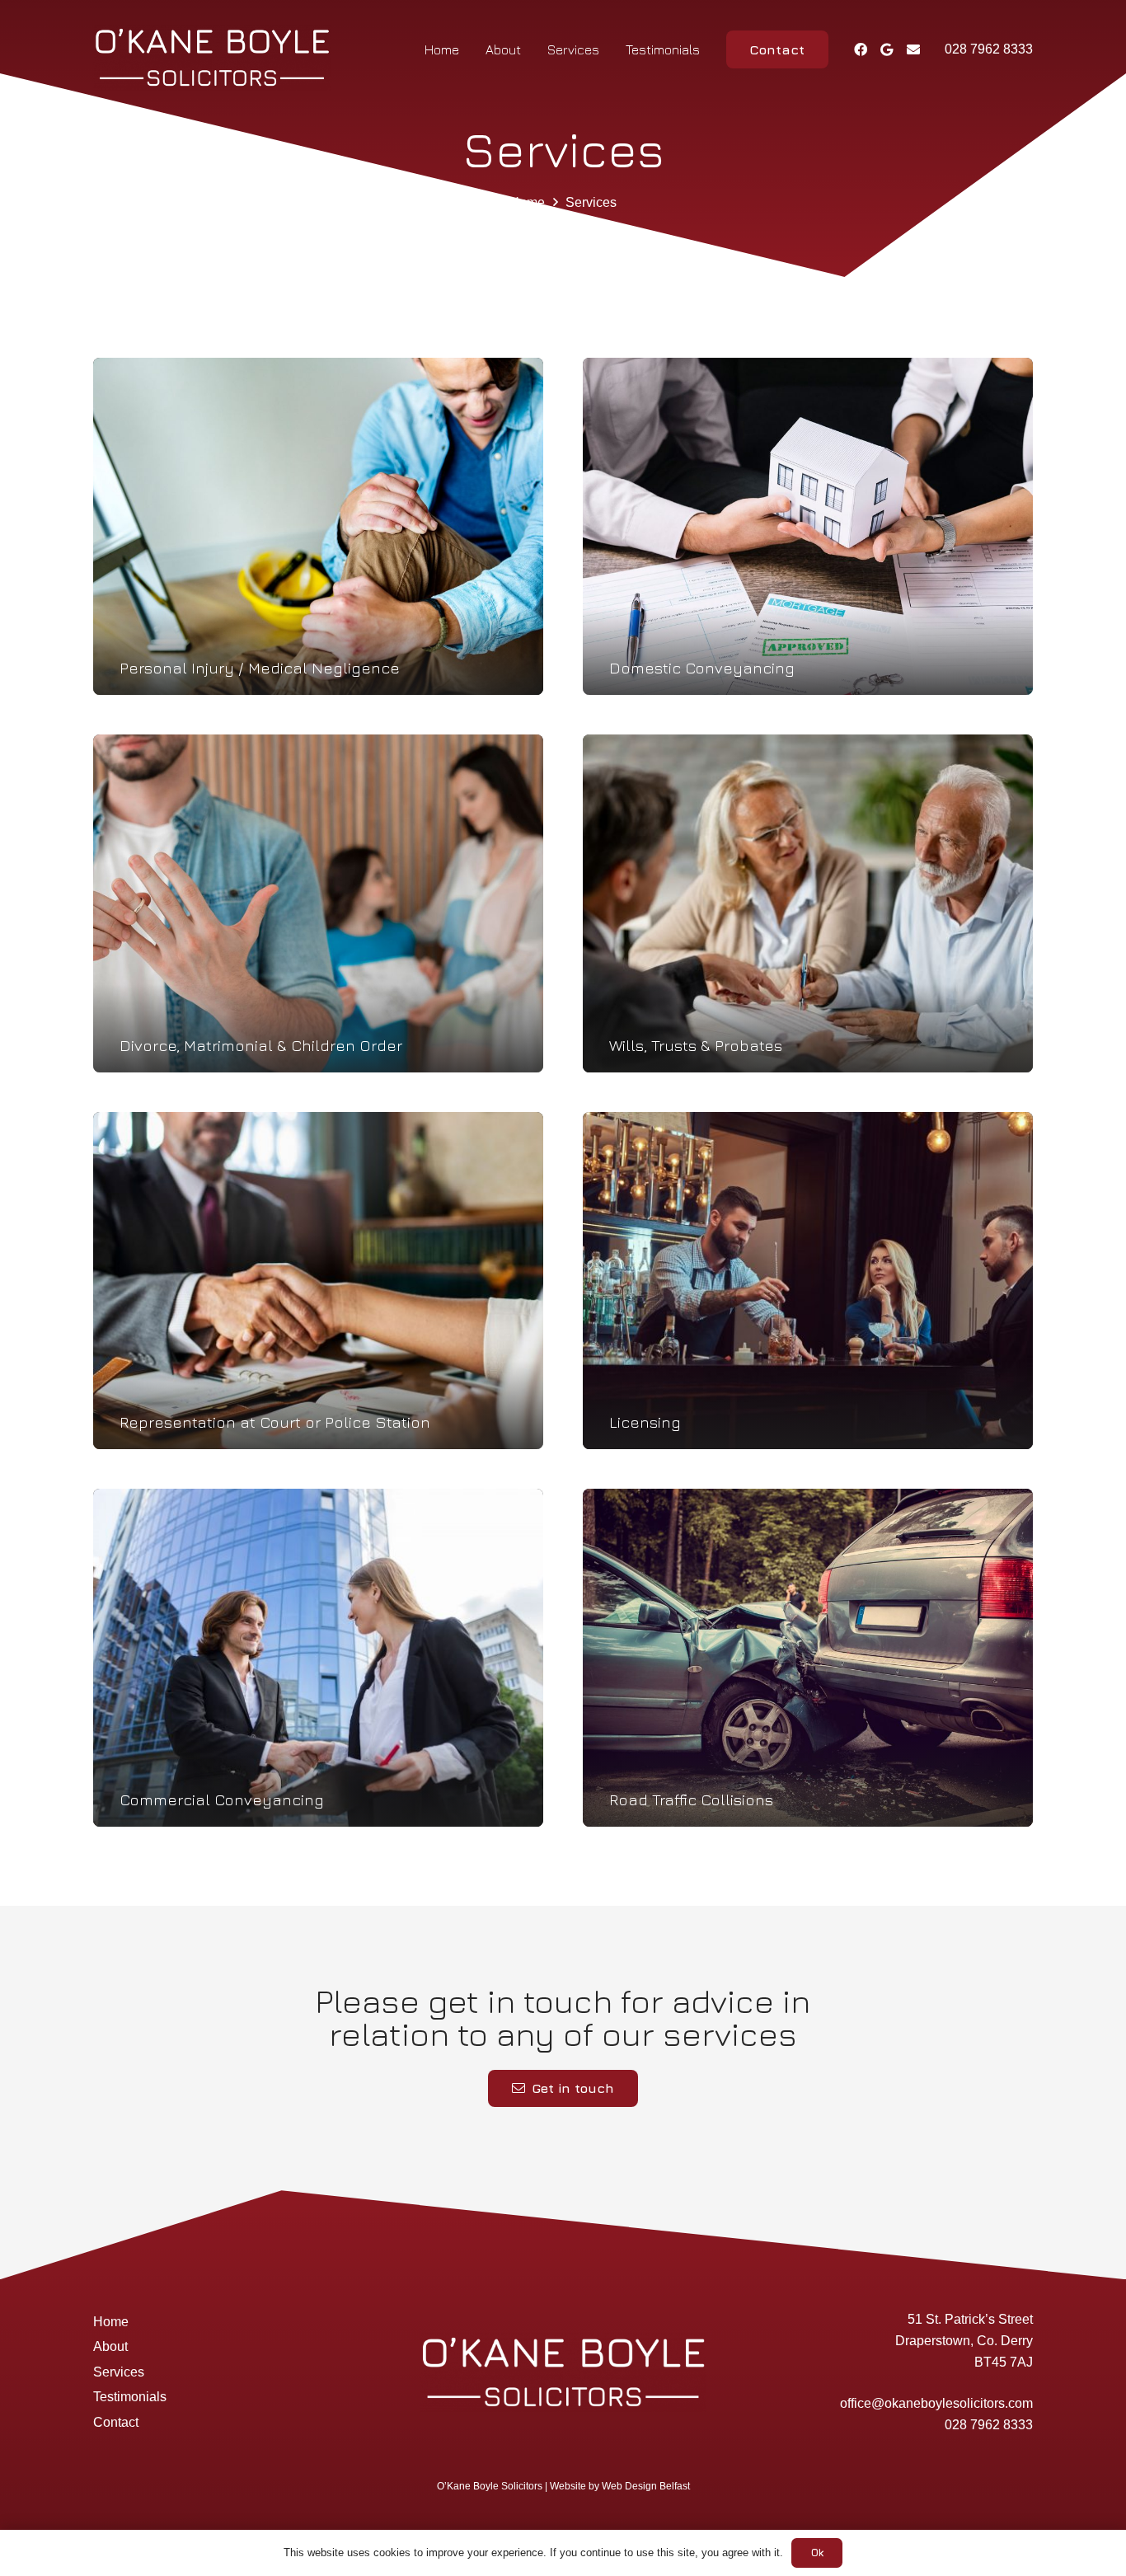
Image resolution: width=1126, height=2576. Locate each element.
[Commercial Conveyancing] (318, 1658)
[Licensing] (808, 1281)
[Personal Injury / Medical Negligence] (318, 527)
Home (111, 2322)
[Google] (887, 49)
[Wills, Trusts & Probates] (808, 903)
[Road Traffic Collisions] (808, 1658)
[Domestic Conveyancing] (808, 527)
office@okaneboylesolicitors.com (936, 2403)
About (110, 2346)
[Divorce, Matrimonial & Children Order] (318, 903)
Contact (116, 2422)
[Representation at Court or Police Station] (318, 1281)
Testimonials (130, 2397)
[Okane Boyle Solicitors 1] (212, 58)
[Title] (913, 49)
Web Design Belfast (646, 2486)
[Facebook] (861, 49)
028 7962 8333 (989, 2425)
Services (119, 2372)
